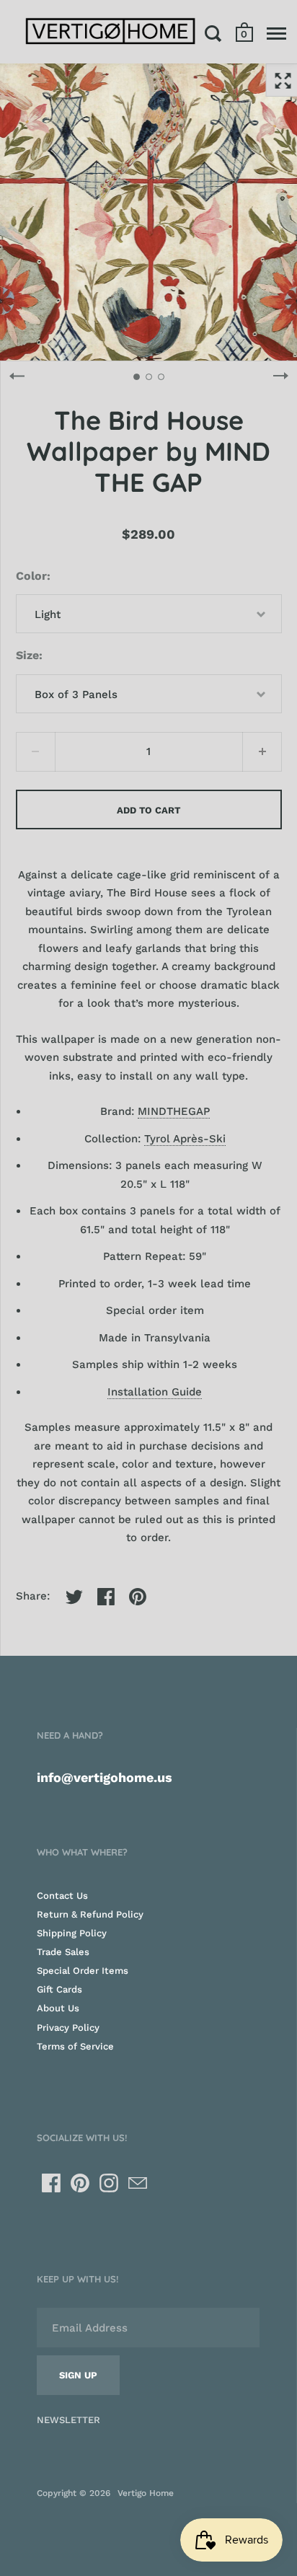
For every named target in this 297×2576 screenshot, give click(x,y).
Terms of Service (75, 2046)
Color (31, 576)
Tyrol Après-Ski (185, 1139)
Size (27, 655)
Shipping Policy (72, 1933)
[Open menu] (276, 33)
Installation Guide (155, 1392)
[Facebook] (51, 2183)
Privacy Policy (68, 2028)
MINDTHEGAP (174, 1111)
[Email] (138, 2183)
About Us (58, 2008)
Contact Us (62, 1896)
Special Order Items (83, 1971)
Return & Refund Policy (90, 1914)
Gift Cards (59, 1989)
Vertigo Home (146, 2493)
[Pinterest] (80, 2183)
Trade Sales (63, 1952)
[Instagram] (109, 2183)
